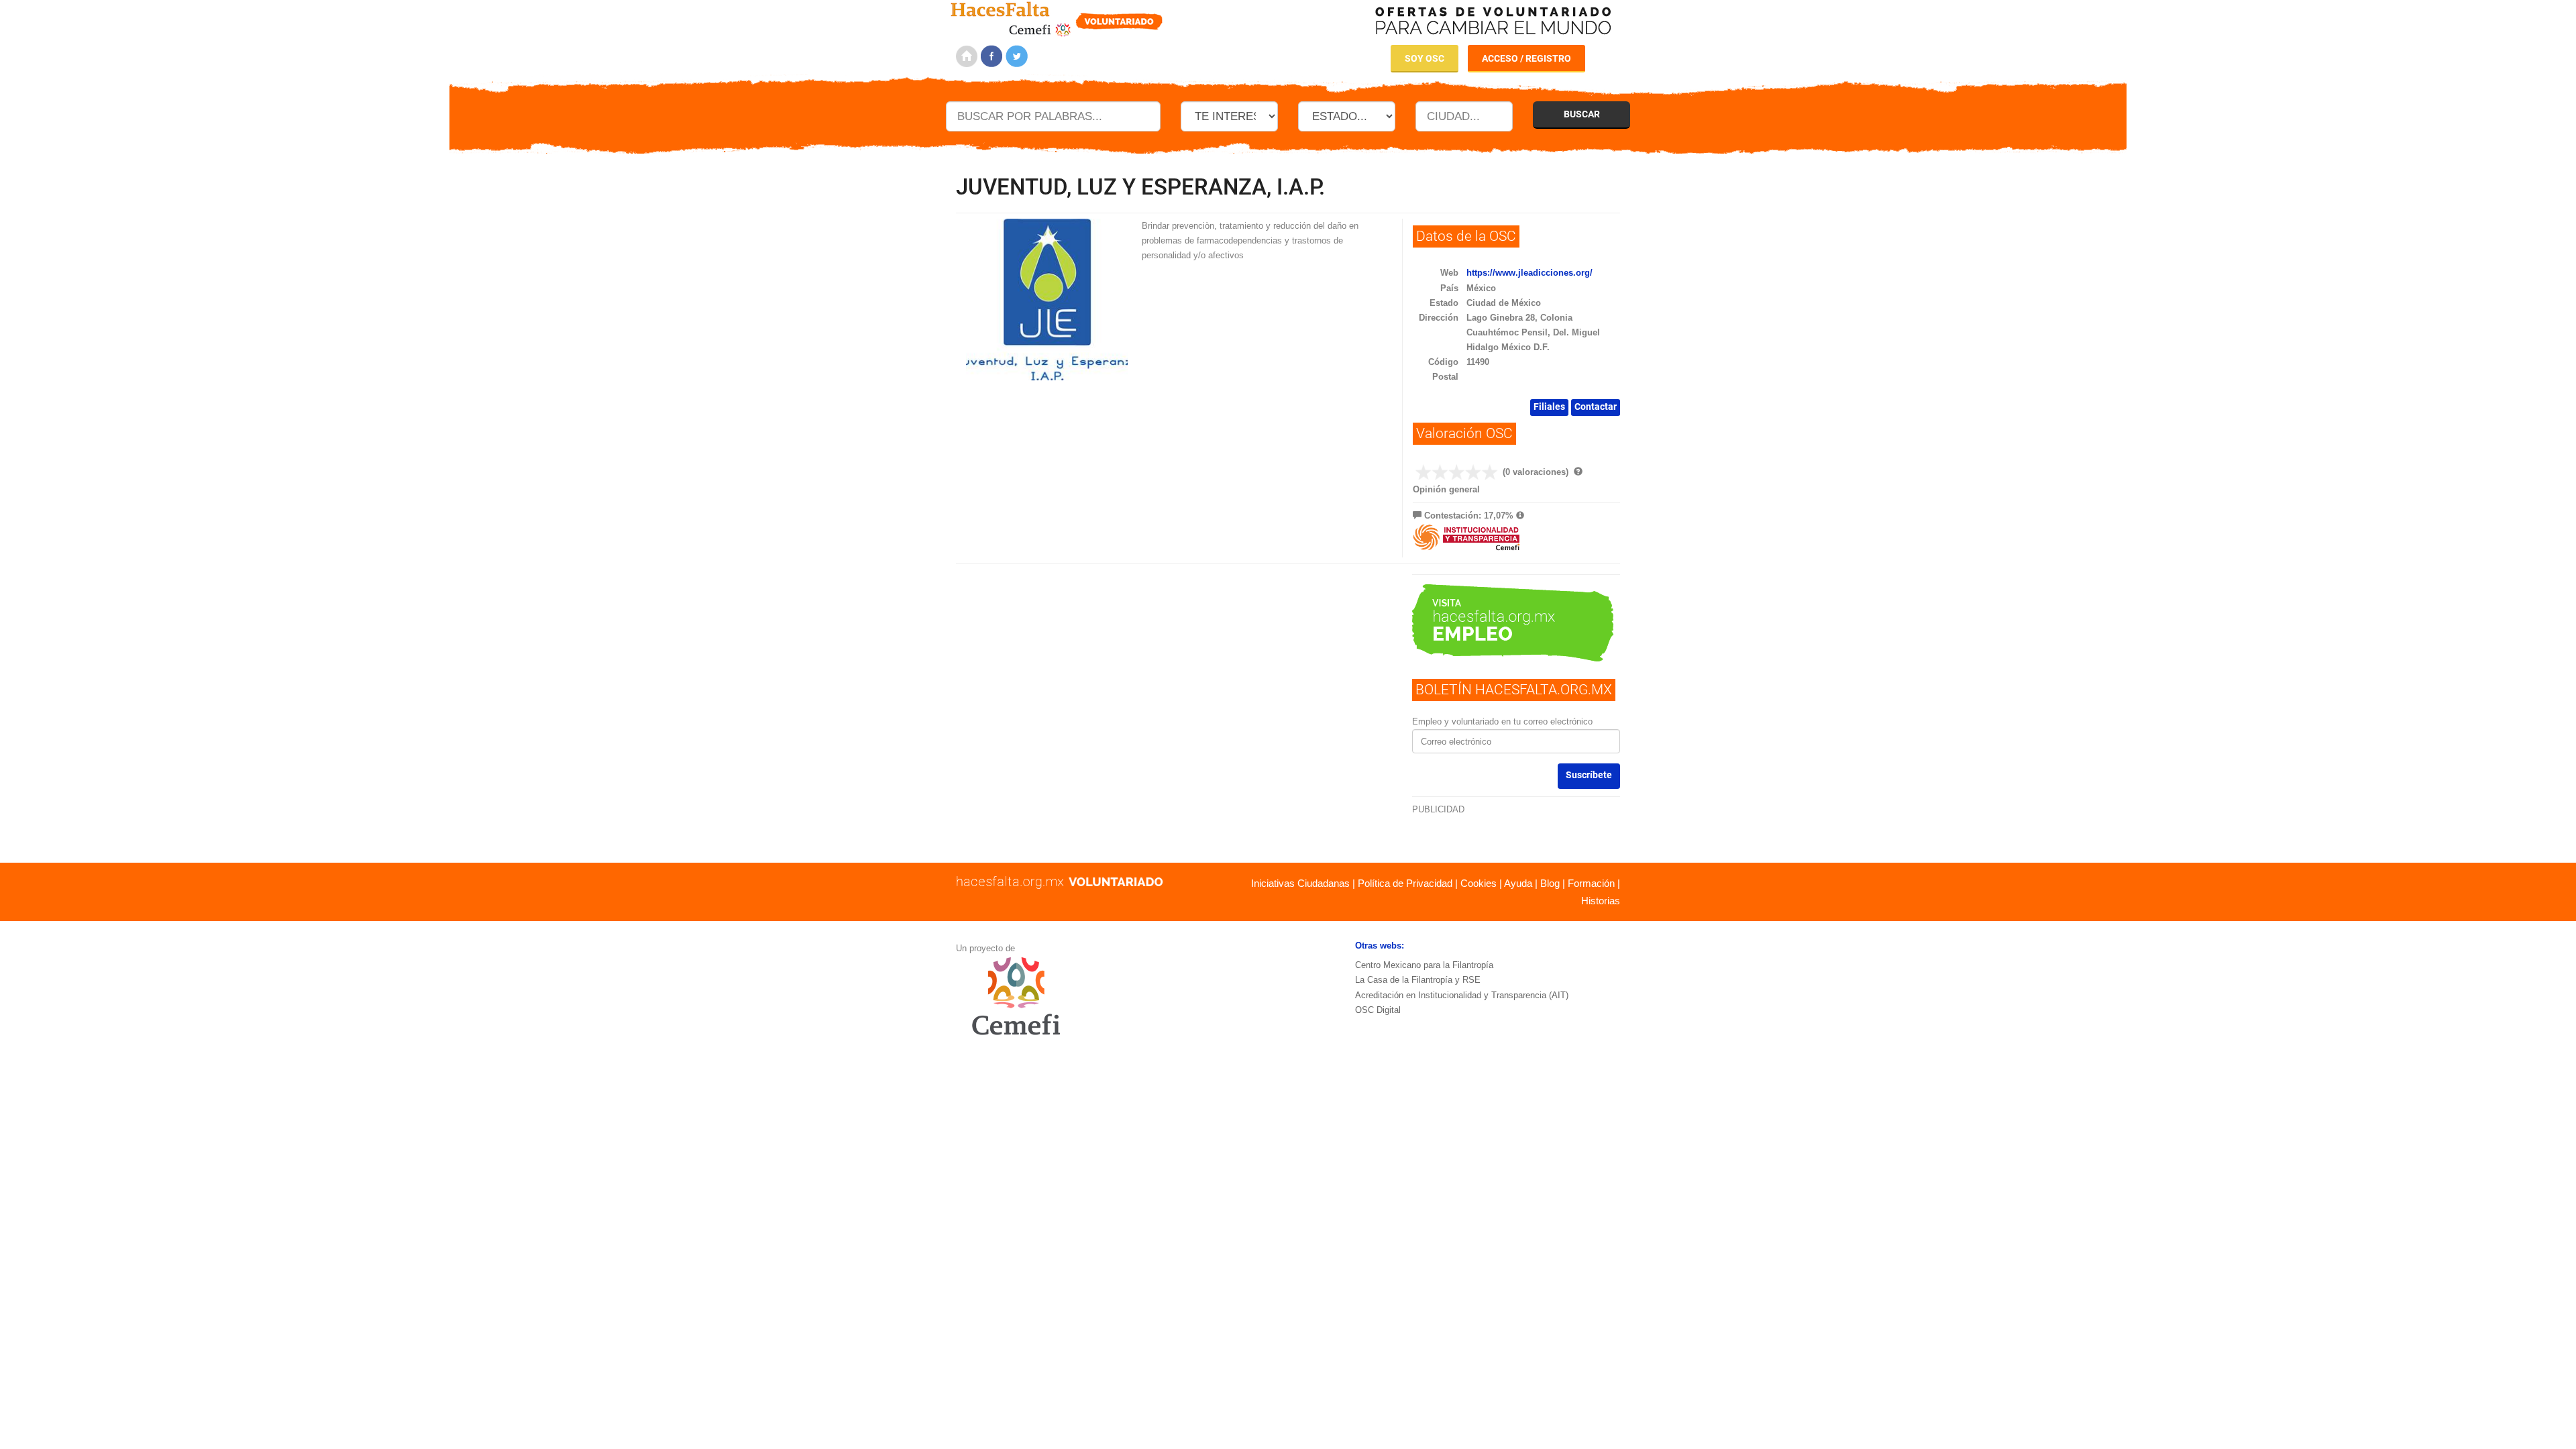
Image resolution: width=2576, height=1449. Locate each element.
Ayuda (1518, 883)
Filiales (1549, 407)
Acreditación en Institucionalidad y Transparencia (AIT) (1462, 995)
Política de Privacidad (1405, 883)
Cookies (1479, 883)
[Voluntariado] (1057, 17)
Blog (1550, 883)
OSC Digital (1378, 1010)
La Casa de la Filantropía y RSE (1418, 980)
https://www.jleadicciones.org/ (1529, 273)
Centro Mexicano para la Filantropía (1424, 965)
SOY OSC (1425, 58)
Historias (1601, 901)
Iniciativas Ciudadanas (1300, 883)
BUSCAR (1582, 114)
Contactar (1596, 407)
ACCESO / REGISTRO (1526, 58)
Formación (1591, 883)
